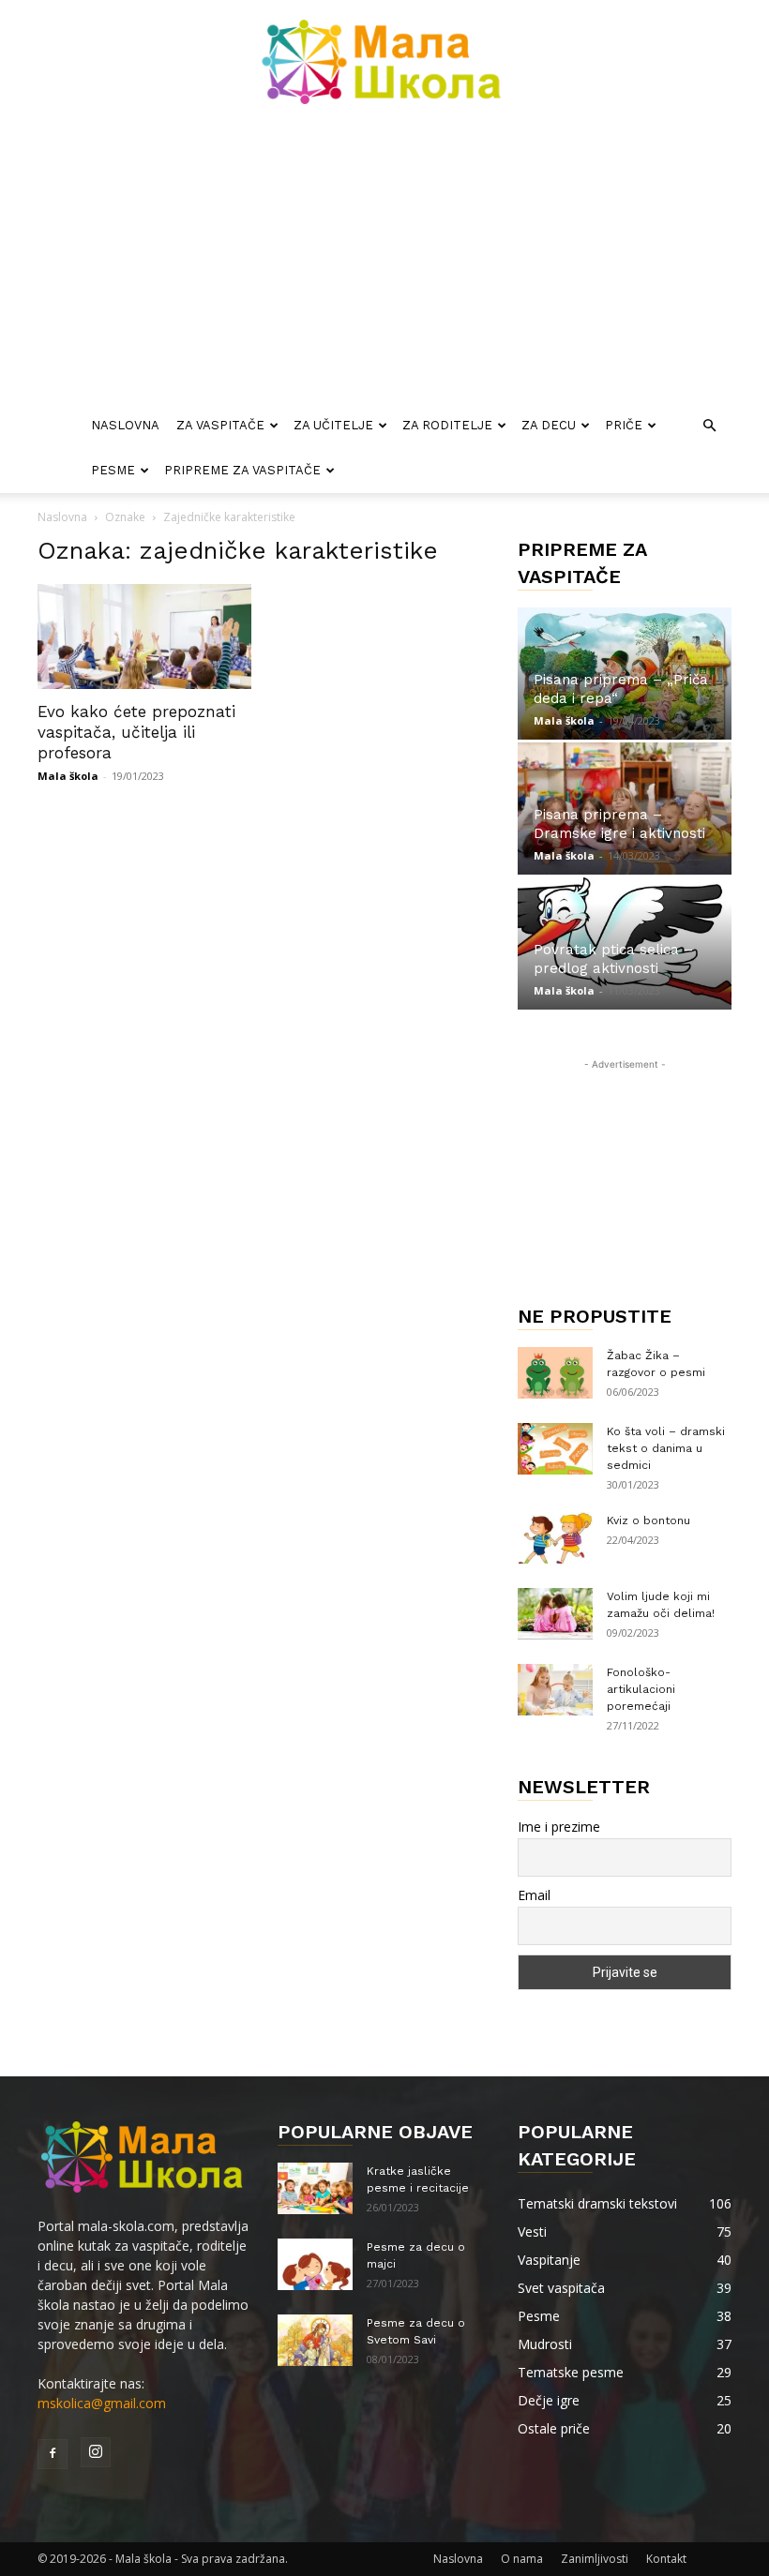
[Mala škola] (384, 62)
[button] (709, 426)
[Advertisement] (384, 262)
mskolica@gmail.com (102, 2403)
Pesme (113, 470)
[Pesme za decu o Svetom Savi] (315, 2340)
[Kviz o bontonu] (555, 1538)
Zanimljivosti (595, 2559)
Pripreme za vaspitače (242, 470)
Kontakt (666, 2559)
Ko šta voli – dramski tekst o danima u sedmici (666, 1448)
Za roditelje (447, 425)
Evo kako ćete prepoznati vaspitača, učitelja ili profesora (136, 732)
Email (534, 1895)
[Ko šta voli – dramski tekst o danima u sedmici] (555, 1449)
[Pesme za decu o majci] (315, 2264)
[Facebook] (53, 2454)
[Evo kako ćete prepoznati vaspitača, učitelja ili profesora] (144, 637)
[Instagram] (96, 2452)
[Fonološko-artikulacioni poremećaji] (555, 1690)
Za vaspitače (220, 425)
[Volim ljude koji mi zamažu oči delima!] (555, 1614)
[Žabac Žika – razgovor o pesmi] (555, 1373)
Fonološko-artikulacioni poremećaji (641, 1689)
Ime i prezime (559, 1827)
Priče (624, 425)
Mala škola (68, 776)
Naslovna (125, 425)
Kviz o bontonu (648, 1520)
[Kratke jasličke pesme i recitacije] (315, 2188)
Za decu (549, 425)
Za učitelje (333, 425)
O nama (522, 2559)
